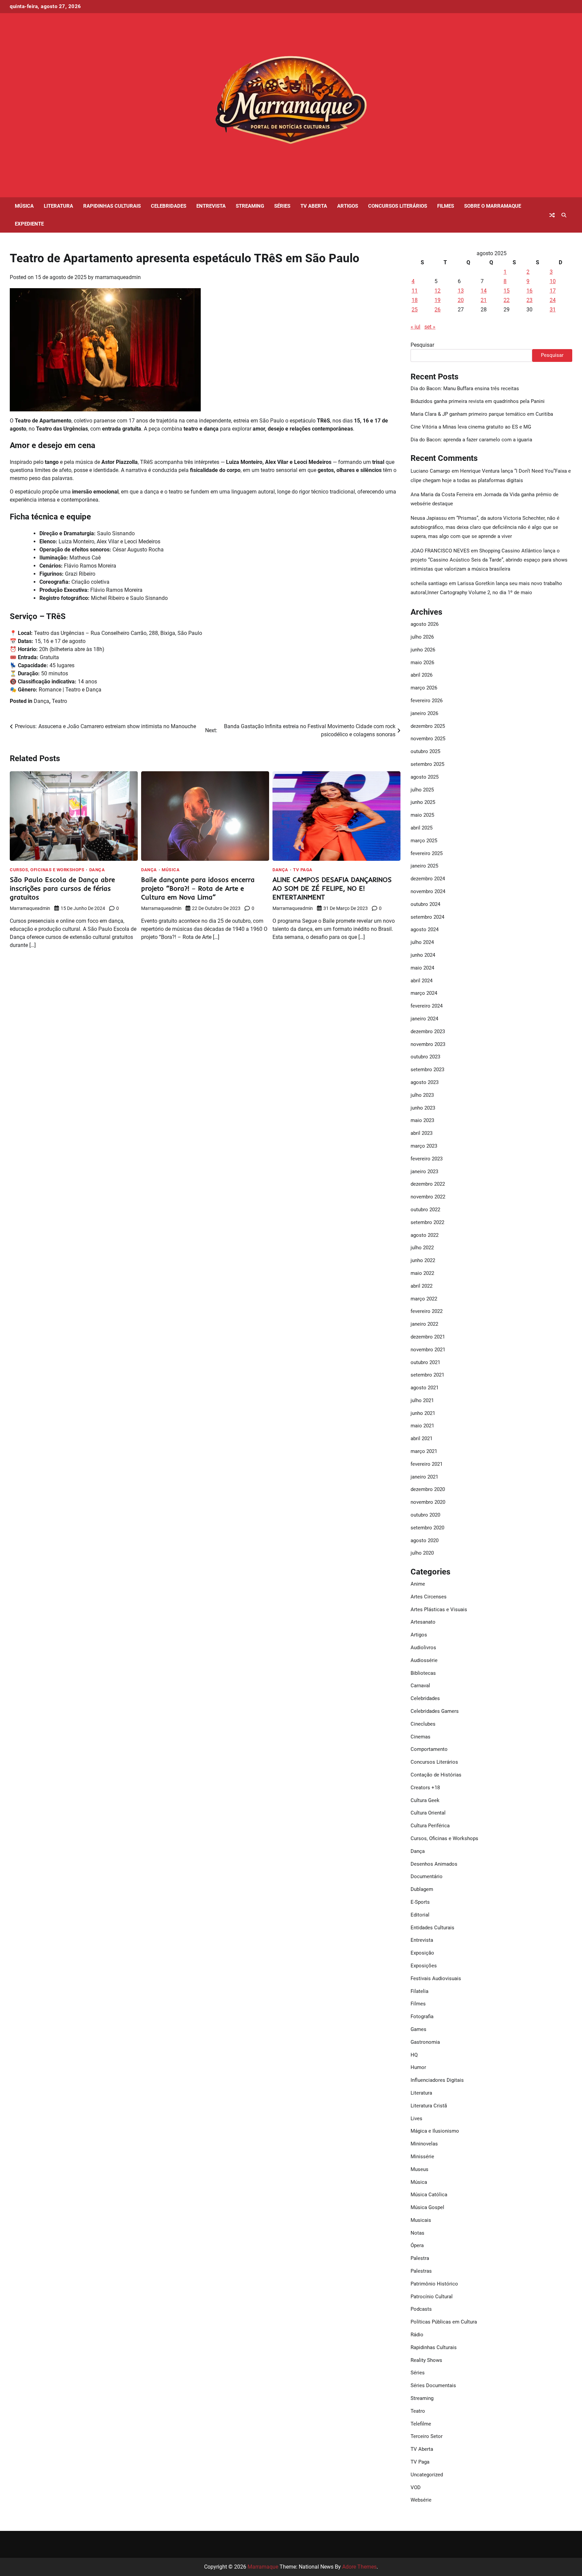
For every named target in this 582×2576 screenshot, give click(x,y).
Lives (416, 2119)
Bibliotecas (423, 1673)
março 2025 (424, 841)
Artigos (348, 206)
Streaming (250, 206)
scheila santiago (429, 583)
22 (507, 300)
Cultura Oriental (428, 1813)
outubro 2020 (425, 1515)
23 (529, 300)
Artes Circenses (429, 1597)
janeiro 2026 (424, 713)
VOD (416, 2487)
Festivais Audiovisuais (436, 1978)
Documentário (427, 1876)
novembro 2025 (428, 739)
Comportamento (429, 1749)
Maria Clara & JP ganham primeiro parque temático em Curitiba (482, 414)
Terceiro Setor (427, 2436)
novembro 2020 (428, 1502)
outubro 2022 (425, 1210)
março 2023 (424, 1146)
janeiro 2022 (424, 1324)
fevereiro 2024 (427, 1006)
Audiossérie (424, 1660)
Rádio (417, 2335)
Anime (418, 1584)
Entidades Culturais (432, 1928)
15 (507, 291)
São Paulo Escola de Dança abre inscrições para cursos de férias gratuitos (62, 888)
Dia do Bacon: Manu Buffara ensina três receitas (465, 388)
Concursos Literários (398, 206)
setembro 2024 (427, 917)
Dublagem (422, 1889)
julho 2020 (422, 1553)
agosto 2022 (425, 1235)
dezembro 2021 (428, 1337)
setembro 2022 (427, 1222)
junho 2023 (423, 1108)
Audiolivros (423, 1648)
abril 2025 (422, 828)
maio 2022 (422, 1273)
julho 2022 (422, 1248)
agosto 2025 (425, 777)
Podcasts (421, 2309)
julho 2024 (422, 942)
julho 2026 (422, 637)
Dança (41, 701)
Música (24, 206)
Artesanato (423, 1622)
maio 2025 (422, 815)
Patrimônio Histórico (434, 2284)
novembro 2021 (428, 1350)
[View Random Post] (552, 215)
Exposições (424, 1966)
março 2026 (424, 688)
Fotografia (422, 2016)
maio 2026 (422, 663)
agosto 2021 (425, 1388)
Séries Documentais (433, 2385)
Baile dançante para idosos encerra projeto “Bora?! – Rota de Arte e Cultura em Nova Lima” (198, 888)
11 (415, 291)
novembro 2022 (428, 1197)
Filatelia (419, 1991)
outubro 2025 (425, 751)
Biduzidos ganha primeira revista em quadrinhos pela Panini (478, 401)
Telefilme (421, 2424)
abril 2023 (422, 1133)
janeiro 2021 (424, 1477)
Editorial (420, 1915)
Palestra (420, 2258)
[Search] (564, 215)
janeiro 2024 (424, 1019)
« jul (415, 327)
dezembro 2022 (428, 1184)
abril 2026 (422, 675)
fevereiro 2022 (427, 1311)
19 (438, 300)
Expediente (29, 224)
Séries (282, 206)
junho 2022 (423, 1260)
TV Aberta (314, 206)
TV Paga (303, 870)
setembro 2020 (427, 1528)
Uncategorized (427, 2475)
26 (438, 310)
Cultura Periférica (430, 1826)
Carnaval (420, 1686)
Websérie (421, 2500)
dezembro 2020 (428, 1489)
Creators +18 (425, 1788)
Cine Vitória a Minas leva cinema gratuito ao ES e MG (471, 427)
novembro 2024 (428, 891)
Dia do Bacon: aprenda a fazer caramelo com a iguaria (471, 440)
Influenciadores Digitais (437, 2080)
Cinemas (421, 1737)
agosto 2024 (425, 929)
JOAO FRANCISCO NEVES (440, 551)
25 (415, 310)
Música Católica (429, 2195)
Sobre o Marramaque (493, 206)
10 (553, 281)
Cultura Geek (425, 1800)
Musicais (421, 2220)
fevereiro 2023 (427, 1159)
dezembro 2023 (428, 1031)
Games (418, 2029)
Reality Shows (426, 2360)
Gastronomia (425, 2042)
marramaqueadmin (118, 277)
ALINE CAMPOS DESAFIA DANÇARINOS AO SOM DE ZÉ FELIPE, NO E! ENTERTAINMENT (332, 888)
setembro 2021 (427, 1375)
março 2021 (424, 1451)
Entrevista (211, 206)
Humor (418, 2067)
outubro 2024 (425, 904)
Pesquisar (422, 345)
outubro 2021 (425, 1362)
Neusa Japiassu (429, 518)
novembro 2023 (428, 1044)
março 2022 (424, 1299)
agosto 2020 (425, 1540)
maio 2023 (422, 1120)
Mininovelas (424, 2144)
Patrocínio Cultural (432, 2297)
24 (553, 300)
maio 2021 (422, 1426)
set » (430, 327)
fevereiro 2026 (427, 701)
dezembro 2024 (428, 879)
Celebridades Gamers (435, 1711)
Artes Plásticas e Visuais (439, 1609)
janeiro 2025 (424, 866)
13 (461, 291)
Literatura (58, 206)
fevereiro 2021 (427, 1464)
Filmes (446, 206)
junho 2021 (423, 1413)
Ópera (417, 2245)
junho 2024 (423, 955)
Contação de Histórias (436, 1775)
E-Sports (420, 1902)
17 (553, 291)
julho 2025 (422, 790)
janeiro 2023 (424, 1172)
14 (484, 291)
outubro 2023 (425, 1057)
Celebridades (169, 206)
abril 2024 (422, 981)
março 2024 (424, 993)
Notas (417, 2233)
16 (529, 291)
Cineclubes (423, 1724)
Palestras (421, 2271)
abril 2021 (422, 1438)
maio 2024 (422, 968)
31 (553, 310)
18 (415, 300)
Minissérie (422, 2157)
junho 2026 (423, 650)
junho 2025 (423, 802)
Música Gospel (427, 2207)
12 (438, 291)
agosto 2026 (425, 624)
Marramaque (263, 2567)
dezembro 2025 (428, 726)
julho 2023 (422, 1095)
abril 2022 (422, 1286)
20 (461, 300)
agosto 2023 (425, 1082)
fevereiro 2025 (427, 853)
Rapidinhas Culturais (112, 206)
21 (484, 300)
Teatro (59, 701)
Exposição (422, 1953)
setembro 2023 (427, 1070)
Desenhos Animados (434, 1864)
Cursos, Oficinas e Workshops (47, 870)
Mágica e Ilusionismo (435, 2131)
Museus (419, 2169)
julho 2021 (422, 1400)
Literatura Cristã (429, 2106)
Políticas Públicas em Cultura (444, 2322)
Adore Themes (359, 2567)
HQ (414, 2055)
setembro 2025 (427, 764)
